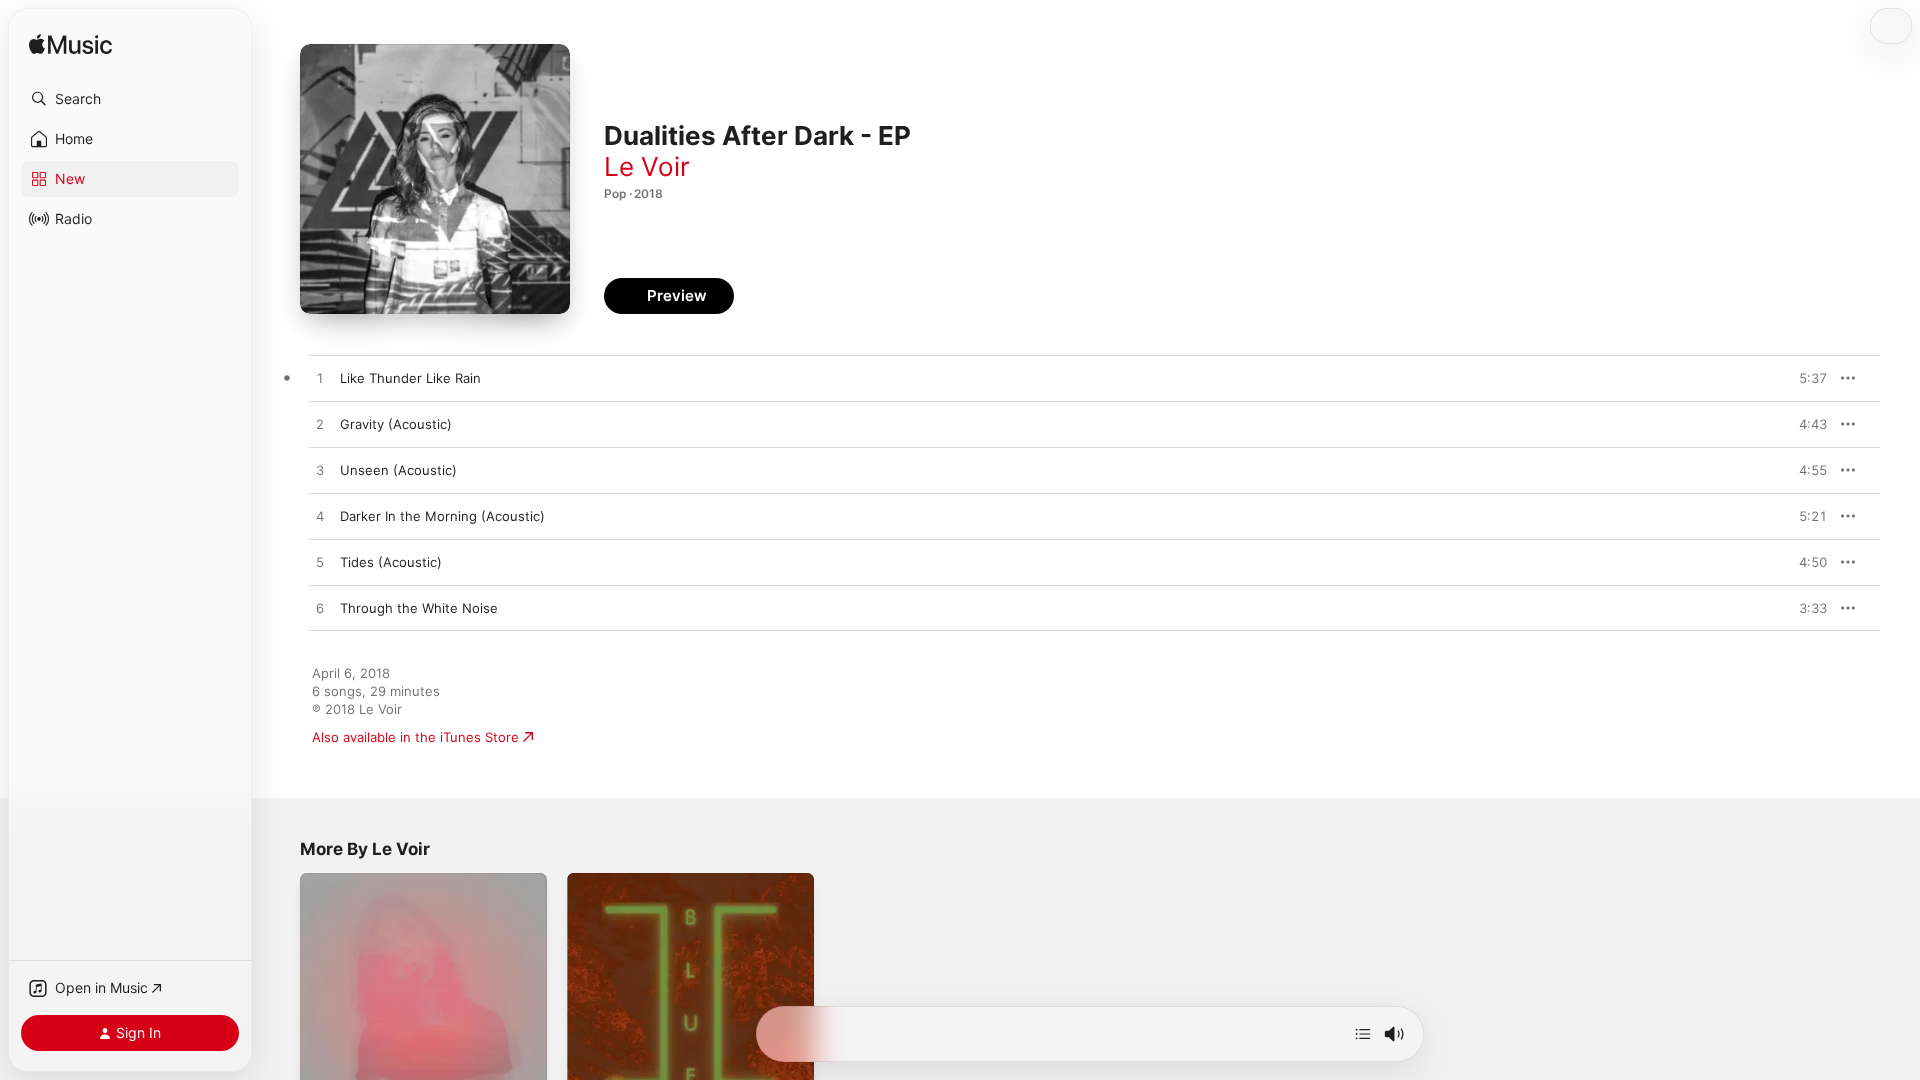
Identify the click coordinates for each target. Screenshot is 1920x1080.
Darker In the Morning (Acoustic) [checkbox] (442, 516)
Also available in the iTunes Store (415, 737)
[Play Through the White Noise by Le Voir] (320, 609)
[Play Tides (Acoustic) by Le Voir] (320, 563)
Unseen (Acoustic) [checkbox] (398, 470)
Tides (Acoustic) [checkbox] (391, 562)
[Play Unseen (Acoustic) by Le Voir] (320, 471)
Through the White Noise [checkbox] (419, 608)
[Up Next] (1363, 1034)
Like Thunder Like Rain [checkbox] (410, 378)
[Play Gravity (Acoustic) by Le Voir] (320, 425)
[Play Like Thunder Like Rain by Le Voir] (320, 379)
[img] (70, 45)
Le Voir (647, 166)
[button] (130, 99)
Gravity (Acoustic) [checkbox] (396, 424)
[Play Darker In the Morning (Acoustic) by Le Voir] (320, 517)
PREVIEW (1805, 378)
